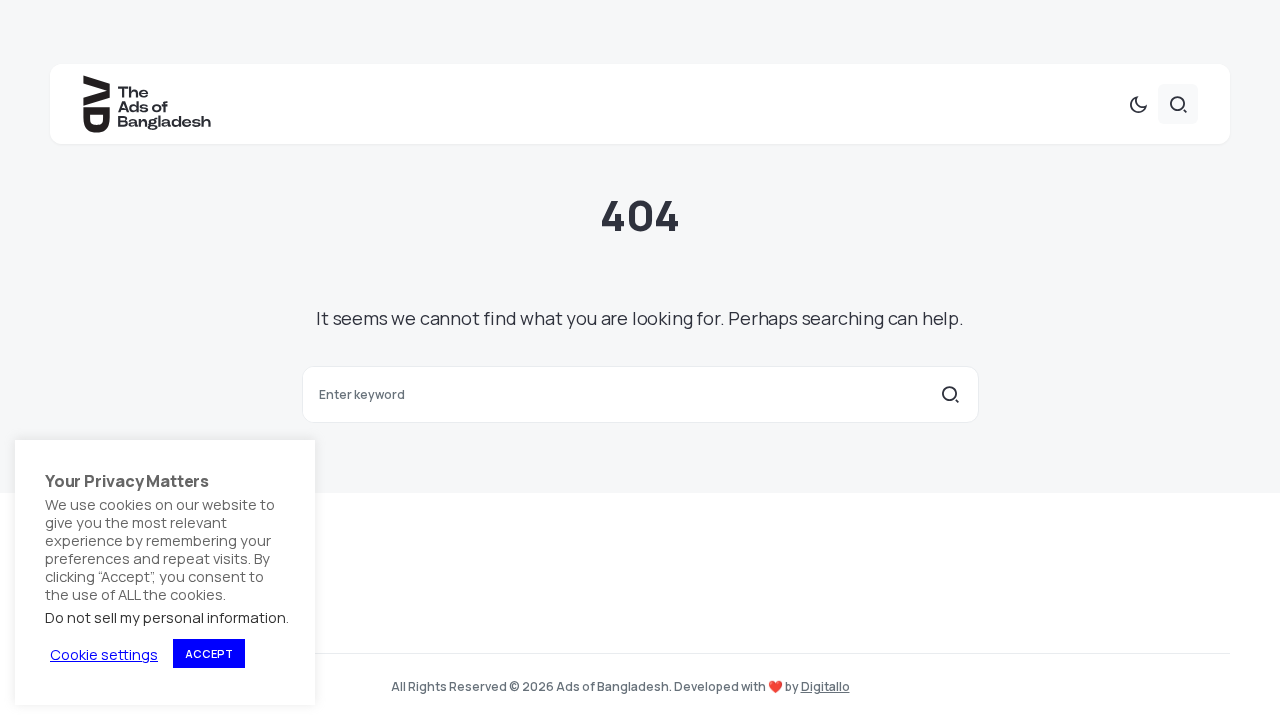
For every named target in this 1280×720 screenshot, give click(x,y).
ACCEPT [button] (209, 653)
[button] (1138, 104)
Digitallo (825, 686)
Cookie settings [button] (104, 654)
